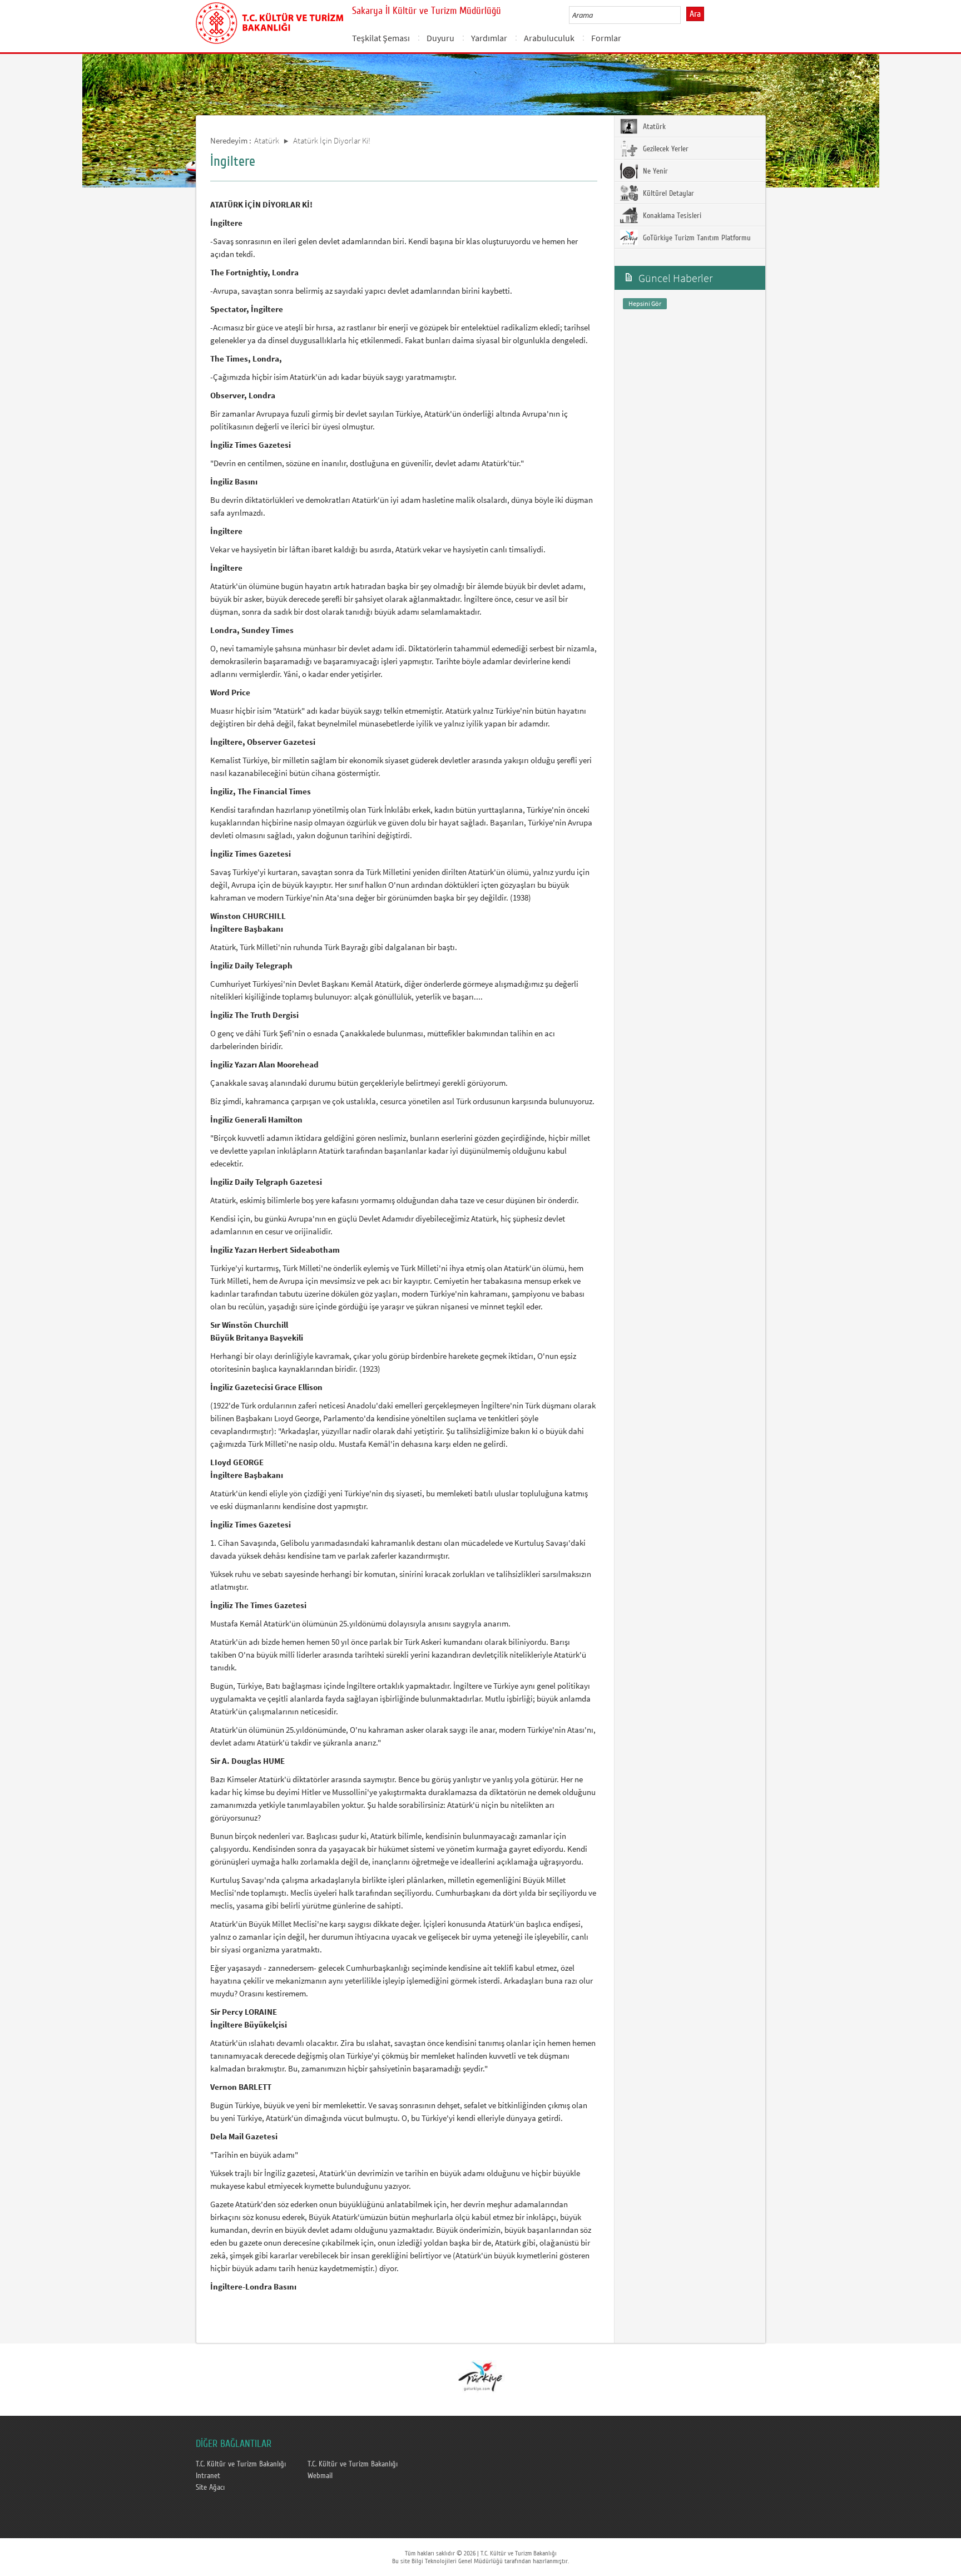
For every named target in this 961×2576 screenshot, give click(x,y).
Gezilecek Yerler (665, 149)
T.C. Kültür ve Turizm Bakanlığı (241, 2464)
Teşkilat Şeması (381, 38)
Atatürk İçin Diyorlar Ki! (332, 140)
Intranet (208, 2476)
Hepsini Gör (645, 303)
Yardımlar (489, 38)
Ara (695, 14)
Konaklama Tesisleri (671, 216)
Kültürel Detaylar (667, 194)
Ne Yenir (654, 171)
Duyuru (440, 38)
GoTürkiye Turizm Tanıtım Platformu (696, 238)
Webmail (320, 2476)
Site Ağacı (210, 2488)
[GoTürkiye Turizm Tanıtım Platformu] (480, 2376)
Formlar (606, 38)
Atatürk (267, 140)
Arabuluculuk (549, 38)
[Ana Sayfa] (269, 21)
